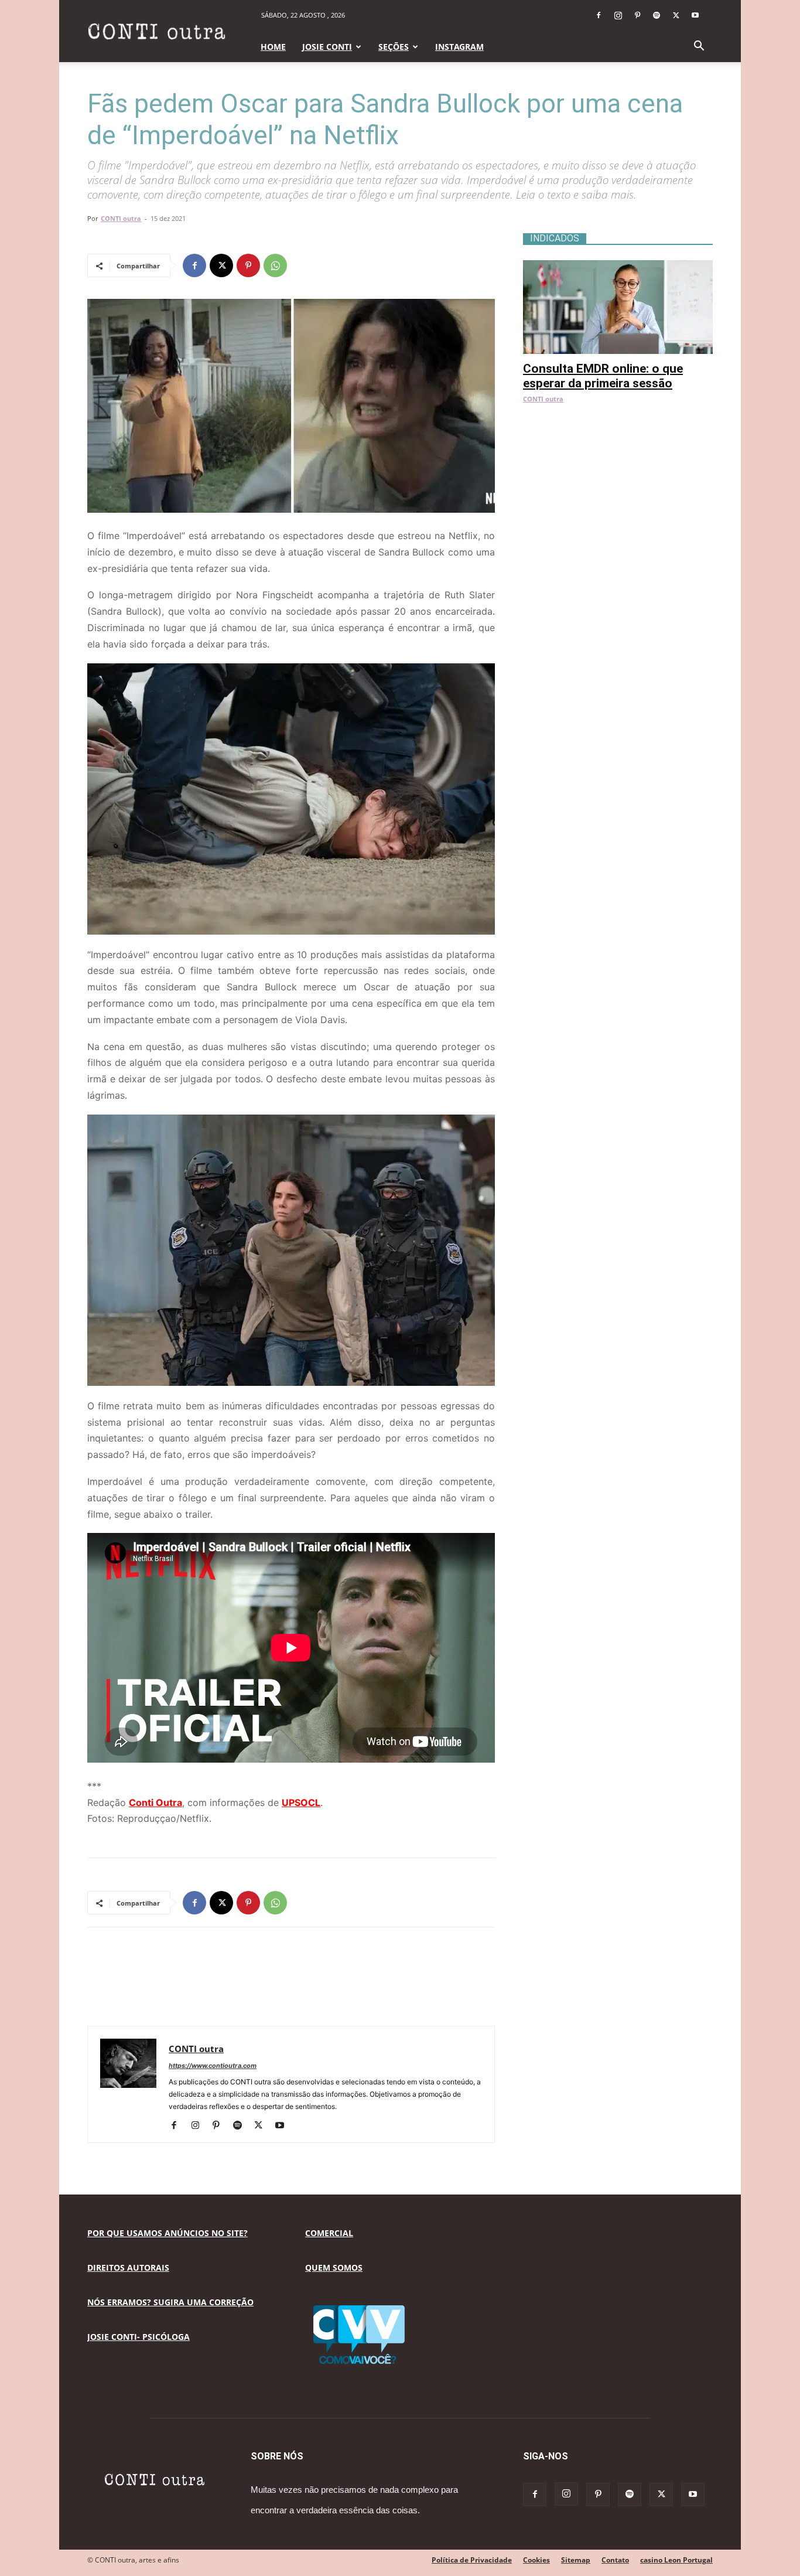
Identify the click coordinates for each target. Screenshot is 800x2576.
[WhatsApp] (275, 265)
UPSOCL (301, 1802)
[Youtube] (695, 15)
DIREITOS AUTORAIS (128, 2267)
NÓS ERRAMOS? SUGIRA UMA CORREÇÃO (170, 2302)
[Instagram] (618, 15)
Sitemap (576, 2560)
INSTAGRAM (459, 47)
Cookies (536, 2560)
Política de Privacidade (472, 2560)
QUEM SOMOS (334, 2267)
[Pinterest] (637, 15)
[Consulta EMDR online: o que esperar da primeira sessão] (618, 266)
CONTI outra (121, 218)
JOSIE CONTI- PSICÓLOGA (139, 2337)
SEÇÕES (394, 47)
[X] (676, 15)
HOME (273, 47)
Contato (615, 2560)
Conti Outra (155, 1802)
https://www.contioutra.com (213, 2066)
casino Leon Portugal (676, 2560)
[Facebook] (599, 15)
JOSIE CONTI (327, 47)
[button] (699, 47)
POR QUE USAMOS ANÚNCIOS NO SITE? (167, 2233)
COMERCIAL (329, 2233)
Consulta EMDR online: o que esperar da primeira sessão (603, 376)
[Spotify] (657, 15)
